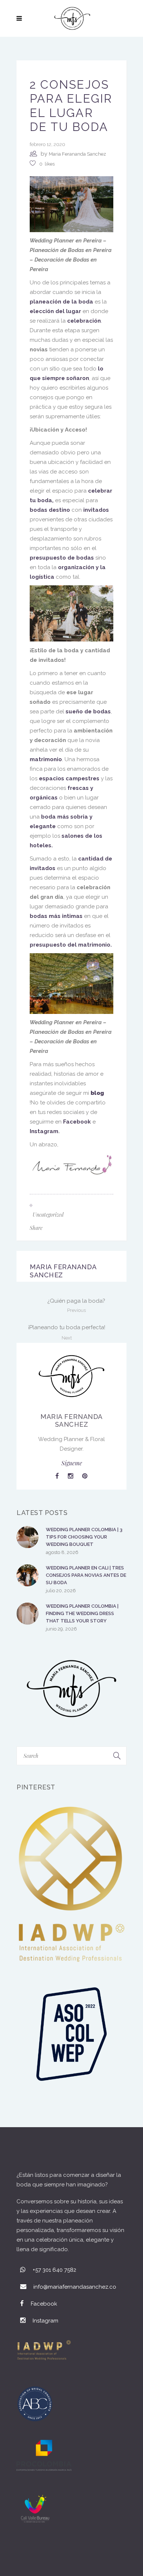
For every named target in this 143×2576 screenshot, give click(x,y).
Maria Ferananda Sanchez (77, 154)
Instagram (44, 1131)
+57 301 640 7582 (54, 2270)
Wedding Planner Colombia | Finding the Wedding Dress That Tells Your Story (82, 1613)
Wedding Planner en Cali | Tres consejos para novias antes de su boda (86, 1575)
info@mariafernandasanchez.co (75, 2287)
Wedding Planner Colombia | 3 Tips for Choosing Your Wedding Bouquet (84, 1537)
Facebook (77, 1122)
